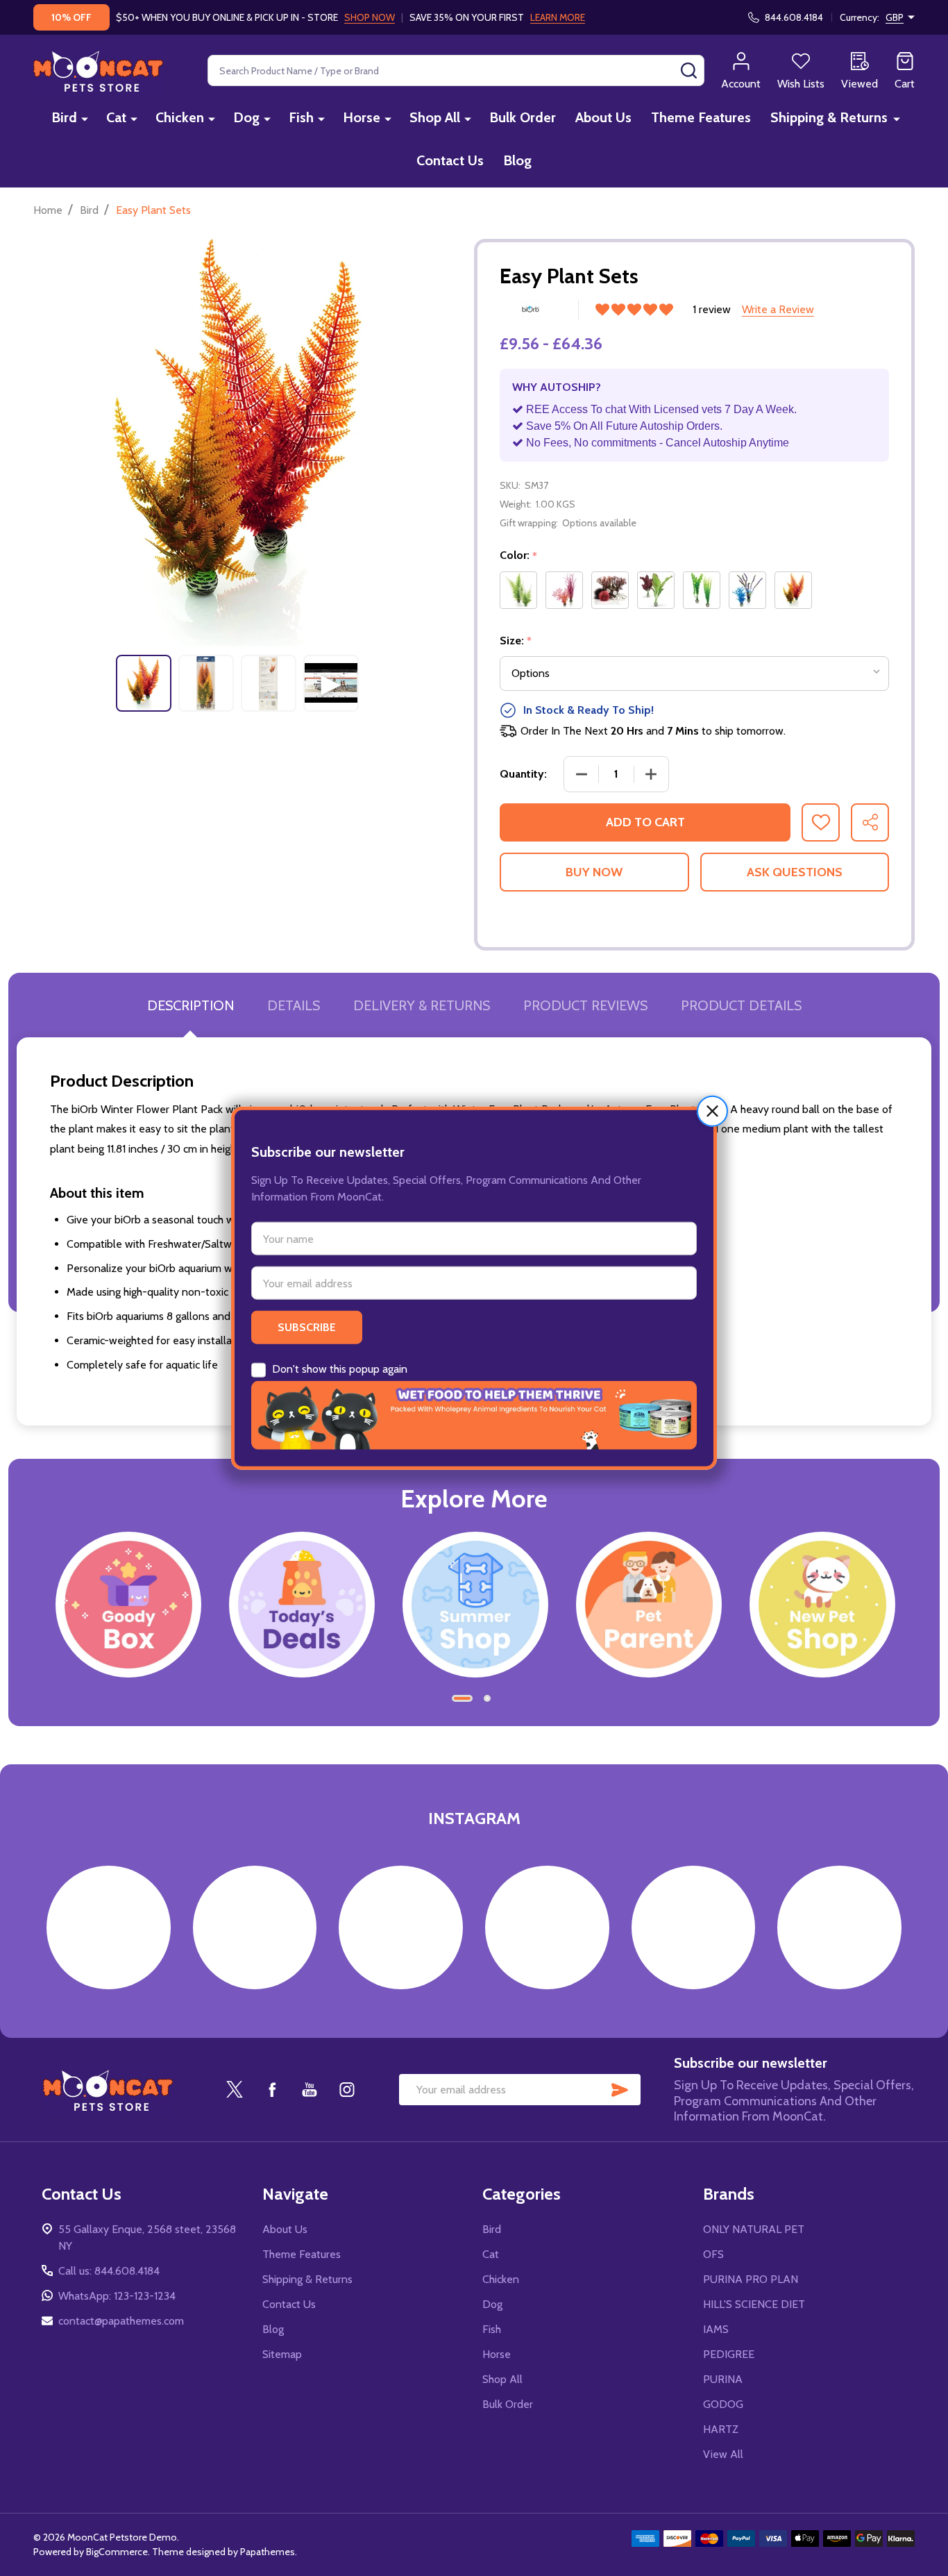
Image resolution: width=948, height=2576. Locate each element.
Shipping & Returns (829, 117)
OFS (713, 2254)
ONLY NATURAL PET (754, 2229)
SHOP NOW (370, 17)
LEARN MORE (558, 17)
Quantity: (523, 774)
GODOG (723, 2404)
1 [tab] (463, 1699)
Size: (516, 641)
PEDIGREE (729, 2354)
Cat (116, 117)
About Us (603, 117)
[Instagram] (347, 2089)
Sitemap (282, 2354)
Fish (301, 117)
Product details (741, 1005)
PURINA (723, 2379)
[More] (85, 118)
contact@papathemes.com (121, 2321)
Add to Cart (645, 822)
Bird (64, 117)
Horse (362, 117)
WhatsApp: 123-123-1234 (117, 2296)
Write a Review (778, 309)
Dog (246, 117)
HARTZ (721, 2429)
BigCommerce (117, 2552)
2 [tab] (488, 1699)
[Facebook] (272, 2089)
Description (191, 1005)
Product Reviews (585, 1005)
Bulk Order (523, 117)
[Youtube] (310, 2089)
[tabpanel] (144, 683)
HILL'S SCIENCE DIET (754, 2304)
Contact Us (450, 160)
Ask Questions (795, 872)
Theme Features (701, 117)
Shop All (435, 117)
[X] (235, 2089)
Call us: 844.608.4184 (109, 2271)
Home (48, 210)
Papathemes (268, 2552)
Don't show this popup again (340, 1369)
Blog (517, 160)
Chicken (180, 117)
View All (723, 2454)
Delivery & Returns (422, 1005)
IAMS (716, 2329)
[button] (712, 1111)
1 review (712, 309)
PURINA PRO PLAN (751, 2279)
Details (294, 1005)
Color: (519, 555)
